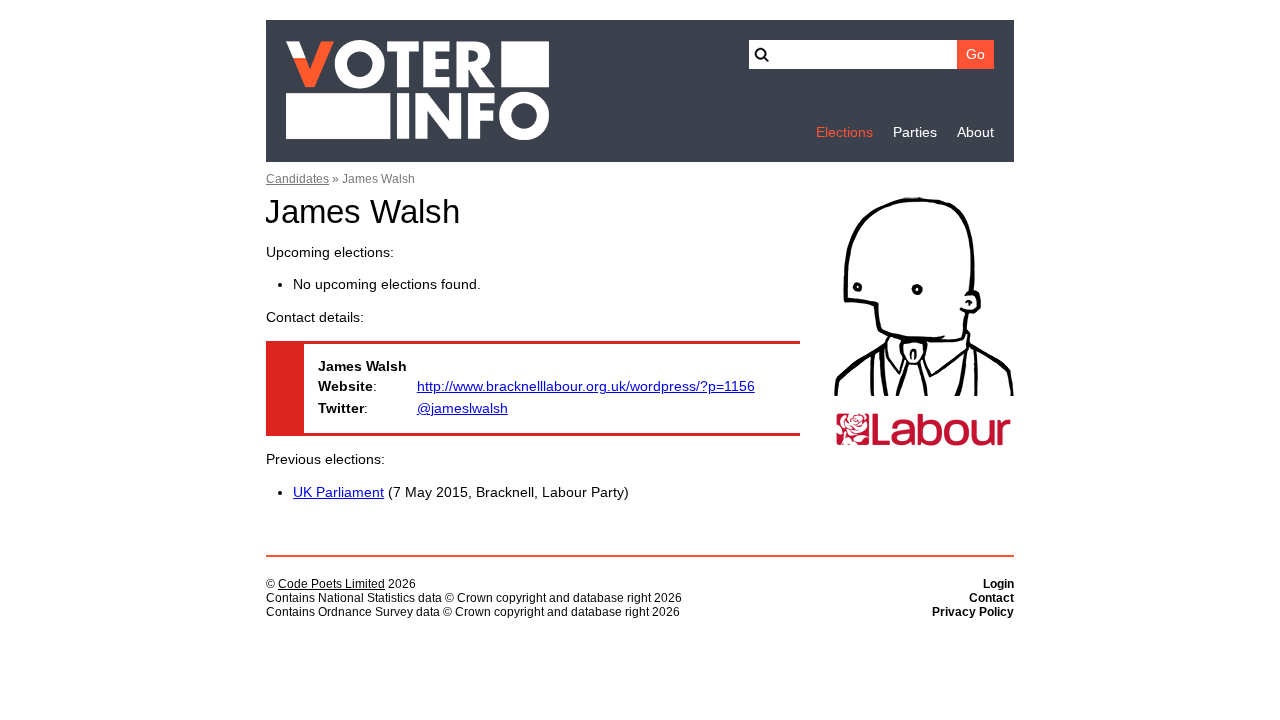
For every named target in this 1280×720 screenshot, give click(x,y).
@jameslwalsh (462, 408)
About (975, 132)
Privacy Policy (973, 612)
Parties (915, 132)
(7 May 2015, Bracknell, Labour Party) (461, 492)
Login (998, 584)
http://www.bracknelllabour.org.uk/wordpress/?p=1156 (586, 386)
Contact (991, 598)
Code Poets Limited (331, 584)
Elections (844, 132)
